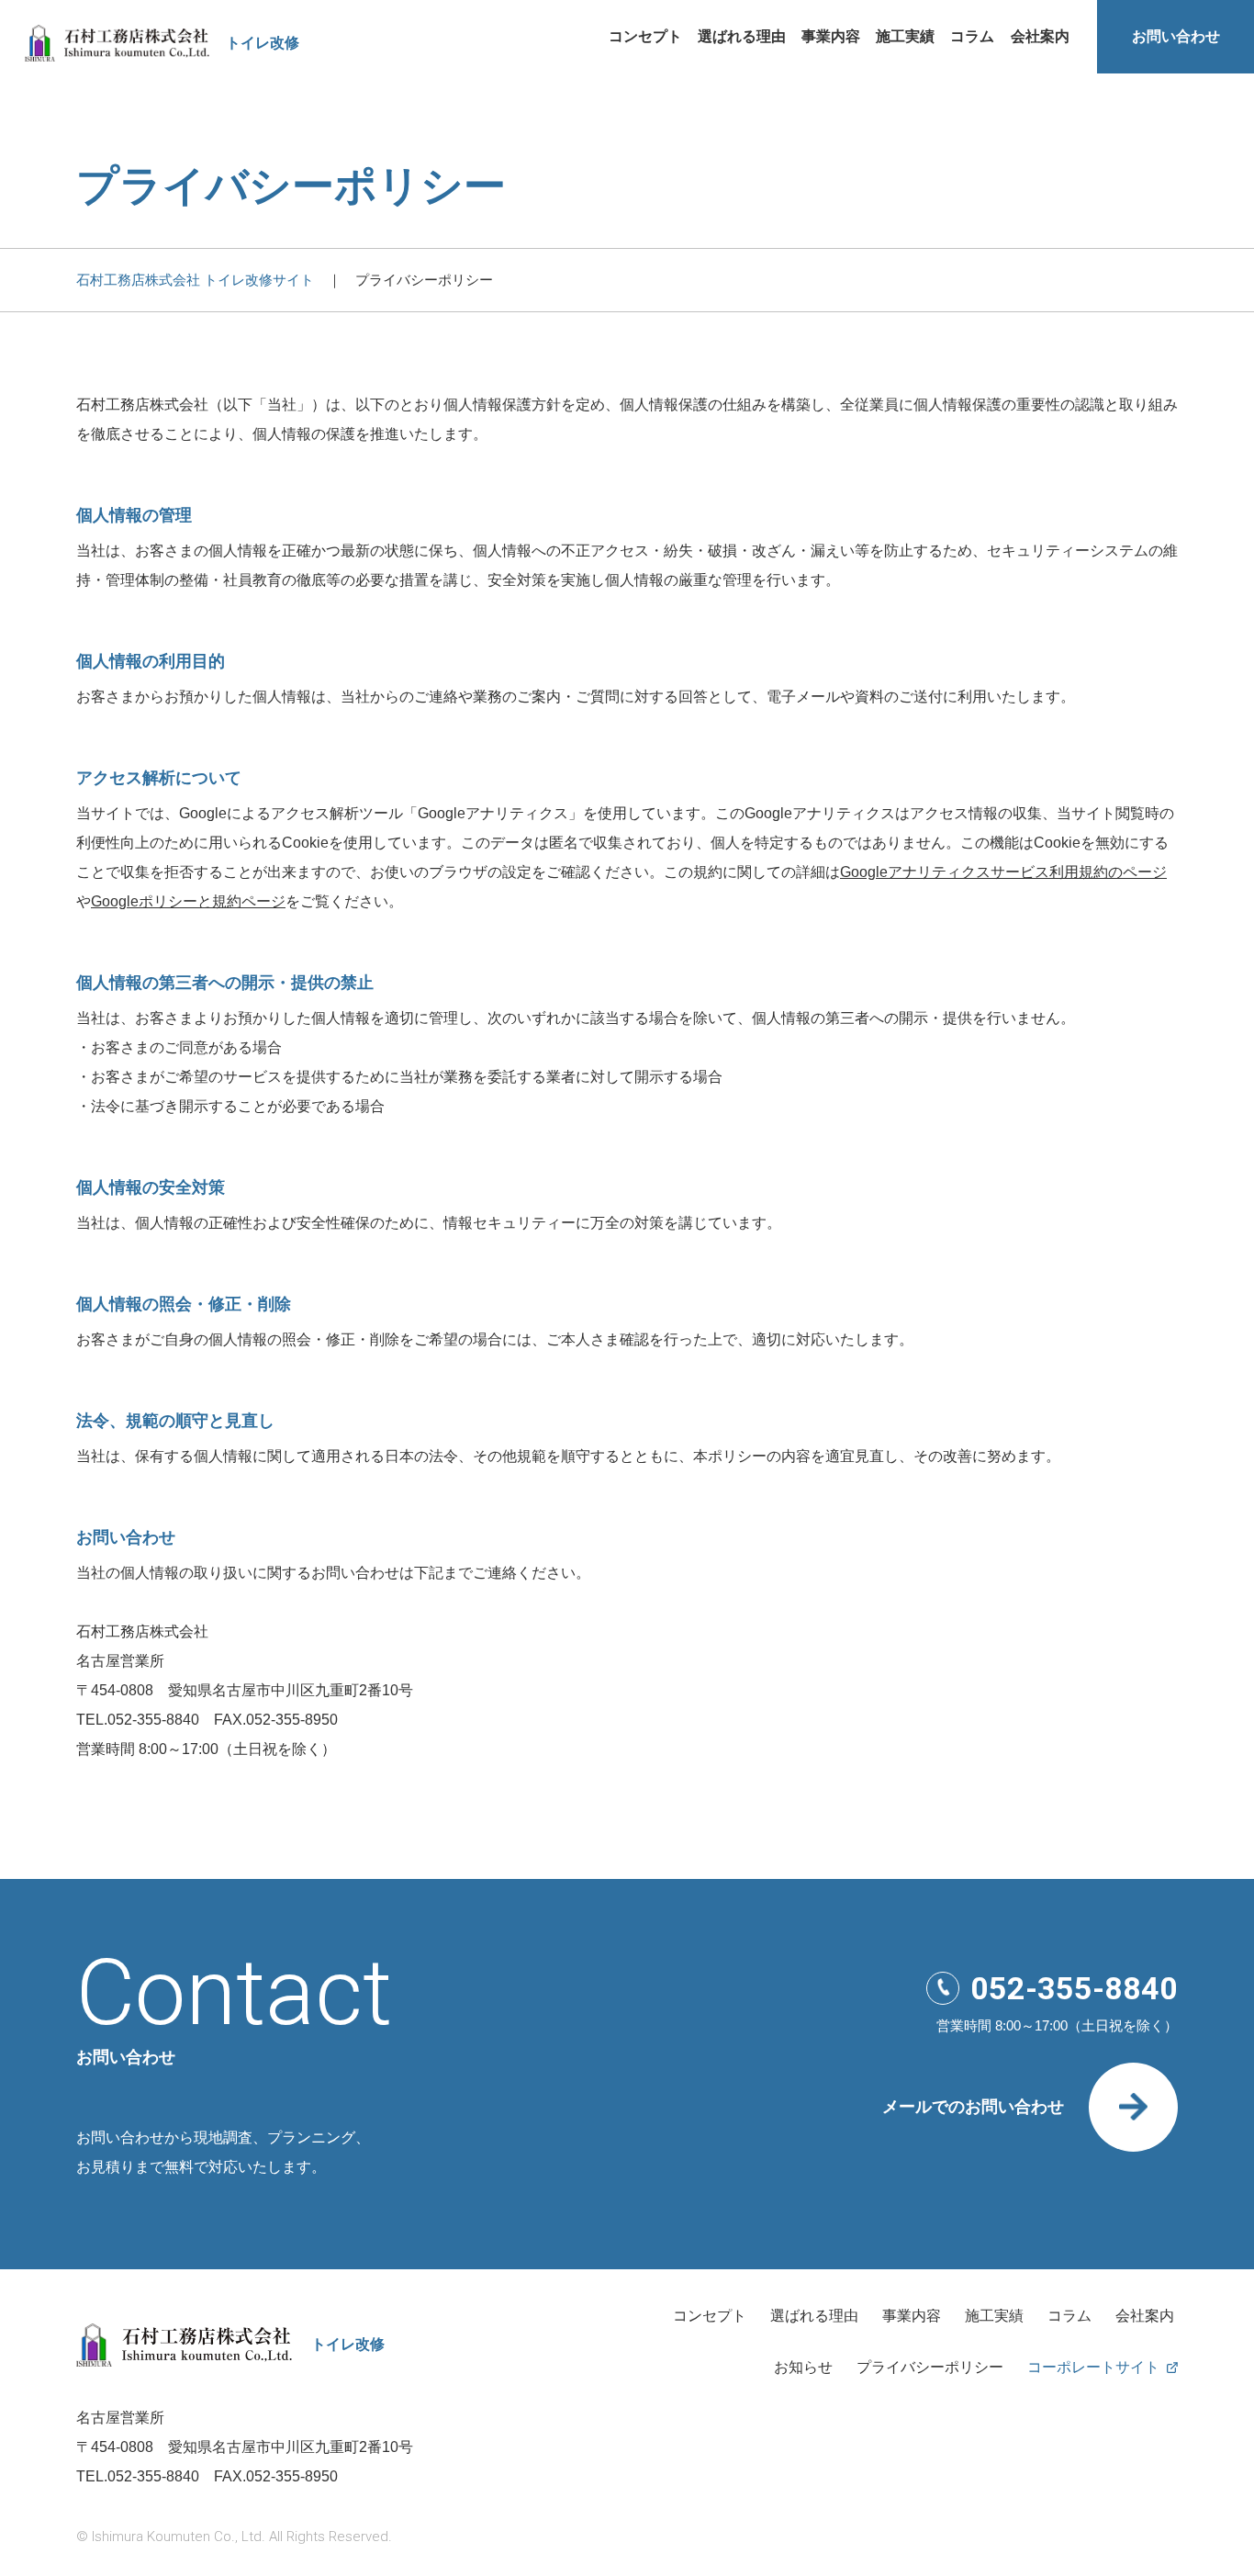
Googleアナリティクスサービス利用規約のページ (1003, 872)
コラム (972, 36)
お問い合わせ (1176, 36)
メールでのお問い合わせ (973, 2107)
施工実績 (905, 36)
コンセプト (645, 36)
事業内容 (831, 36)
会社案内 (1040, 36)
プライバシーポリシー (930, 2368)
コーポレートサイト (1093, 2368)
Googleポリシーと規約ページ (188, 901)
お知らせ (803, 2368)
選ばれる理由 (742, 36)
